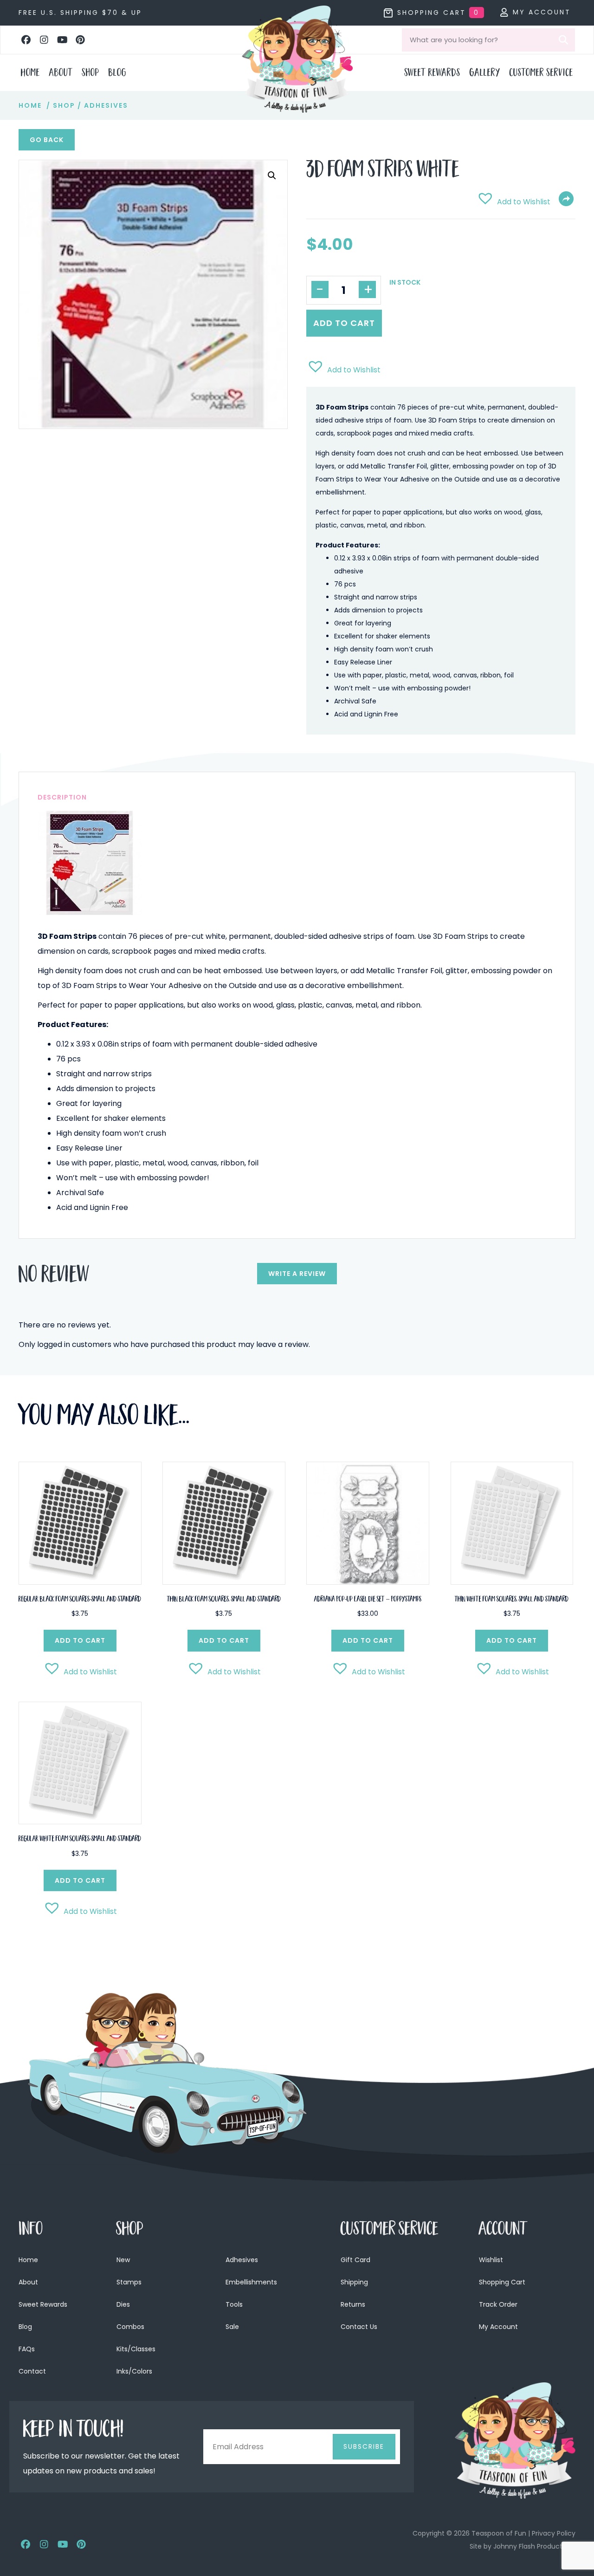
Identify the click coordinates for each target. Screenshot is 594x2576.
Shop (64, 105)
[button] (26, 40)
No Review (54, 1277)
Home (30, 105)
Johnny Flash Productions (534, 2546)
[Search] (563, 40)
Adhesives (106, 105)
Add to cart (344, 323)
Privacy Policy (554, 2533)
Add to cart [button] (80, 1640)
